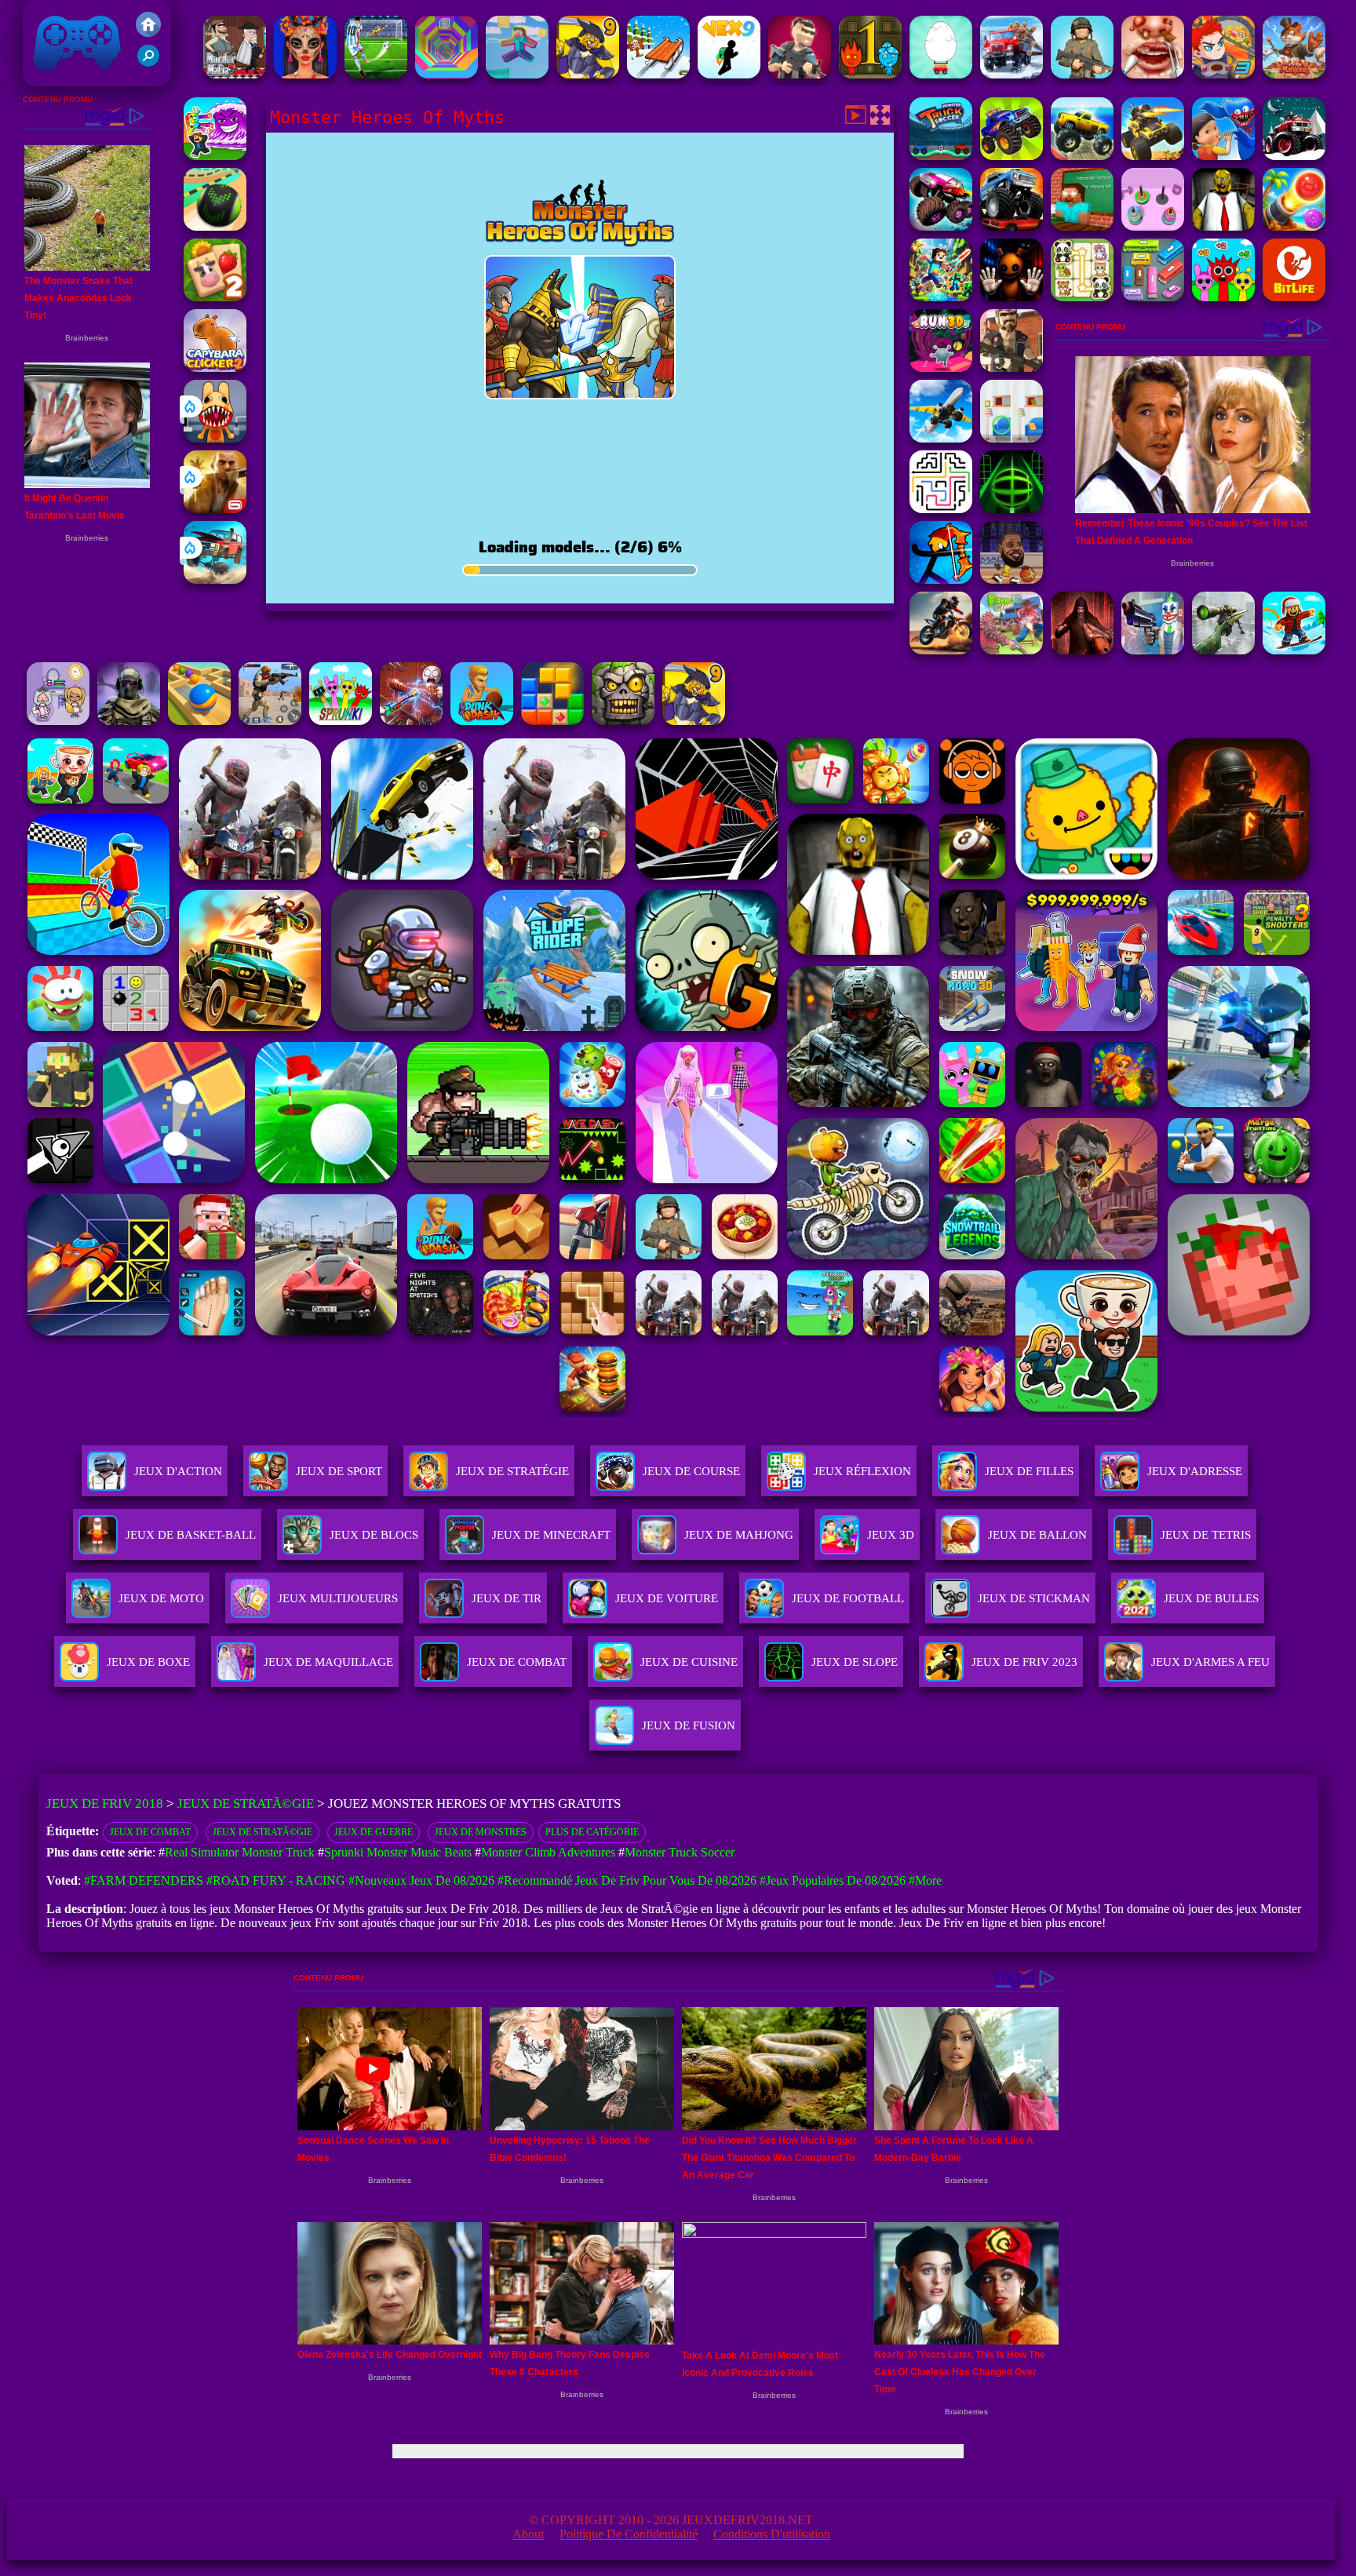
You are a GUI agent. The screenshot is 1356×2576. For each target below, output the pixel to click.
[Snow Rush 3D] (658, 74)
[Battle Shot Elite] (1082, 74)
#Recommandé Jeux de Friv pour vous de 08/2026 (627, 1880)
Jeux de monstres (481, 1832)
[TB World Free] (58, 721)
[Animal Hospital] (215, 438)
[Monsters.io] (1223, 156)
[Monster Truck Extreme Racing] (1012, 226)
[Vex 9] (729, 74)
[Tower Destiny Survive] (941, 509)
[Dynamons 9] (588, 74)
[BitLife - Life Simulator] (1294, 297)
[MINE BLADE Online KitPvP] (941, 297)
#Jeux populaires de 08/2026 (833, 1880)
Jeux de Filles (1029, 1471)
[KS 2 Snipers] (1223, 650)
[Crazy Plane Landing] (941, 438)
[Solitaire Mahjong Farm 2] (215, 297)
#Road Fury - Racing (276, 1880)
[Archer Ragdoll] (941, 579)
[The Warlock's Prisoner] (1082, 650)
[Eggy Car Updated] (941, 74)
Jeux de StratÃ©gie (246, 1804)
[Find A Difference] (1012, 438)
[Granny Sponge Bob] (1223, 226)
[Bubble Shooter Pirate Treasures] (1294, 226)
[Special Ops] (270, 721)
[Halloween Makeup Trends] (305, 74)
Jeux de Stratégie (512, 1471)
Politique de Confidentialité (629, 2534)
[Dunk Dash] (482, 721)
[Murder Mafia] (235, 74)
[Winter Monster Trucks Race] (1294, 156)
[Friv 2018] (148, 33)
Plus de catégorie (592, 1832)
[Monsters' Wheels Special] (1012, 156)
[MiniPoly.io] (800, 74)
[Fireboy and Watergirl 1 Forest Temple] (870, 74)
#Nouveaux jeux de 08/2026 (421, 1880)
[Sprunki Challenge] (1223, 297)
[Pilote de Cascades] (941, 650)
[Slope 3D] (1012, 509)
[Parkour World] (517, 74)
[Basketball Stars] (1012, 579)
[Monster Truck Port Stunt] (1082, 156)
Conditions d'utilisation (772, 2534)
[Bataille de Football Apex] (376, 74)
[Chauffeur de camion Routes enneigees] (1012, 74)
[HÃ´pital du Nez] (1153, 74)
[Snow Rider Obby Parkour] (1294, 650)
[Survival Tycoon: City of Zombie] (623, 721)
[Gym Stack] (1153, 226)
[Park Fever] (1153, 297)
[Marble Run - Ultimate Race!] (199, 721)
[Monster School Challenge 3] (1082, 226)
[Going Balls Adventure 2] (215, 226)
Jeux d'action (178, 1471)
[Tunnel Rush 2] (447, 74)
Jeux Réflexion (862, 1471)
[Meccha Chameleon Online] (411, 721)
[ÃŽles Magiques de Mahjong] (1294, 74)
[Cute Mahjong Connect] (1082, 297)
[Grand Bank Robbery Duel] (1153, 650)
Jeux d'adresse (1195, 1471)
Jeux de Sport (339, 1471)
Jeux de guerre (374, 1832)
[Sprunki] (341, 721)
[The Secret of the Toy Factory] (1012, 297)
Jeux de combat (150, 1832)
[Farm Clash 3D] (1012, 650)
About (528, 2534)
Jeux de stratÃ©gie (262, 1832)
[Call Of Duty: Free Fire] (129, 721)
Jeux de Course (691, 1471)
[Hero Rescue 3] (1223, 74)
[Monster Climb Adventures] (941, 226)
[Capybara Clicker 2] (215, 368)
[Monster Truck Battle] (1153, 156)
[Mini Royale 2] (1012, 368)
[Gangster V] (215, 509)
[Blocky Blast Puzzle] (552, 721)
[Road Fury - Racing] (215, 579)
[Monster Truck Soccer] (941, 156)
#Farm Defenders (144, 1880)
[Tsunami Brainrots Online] (215, 156)
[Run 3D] (941, 368)
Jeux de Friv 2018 (75, 78)
